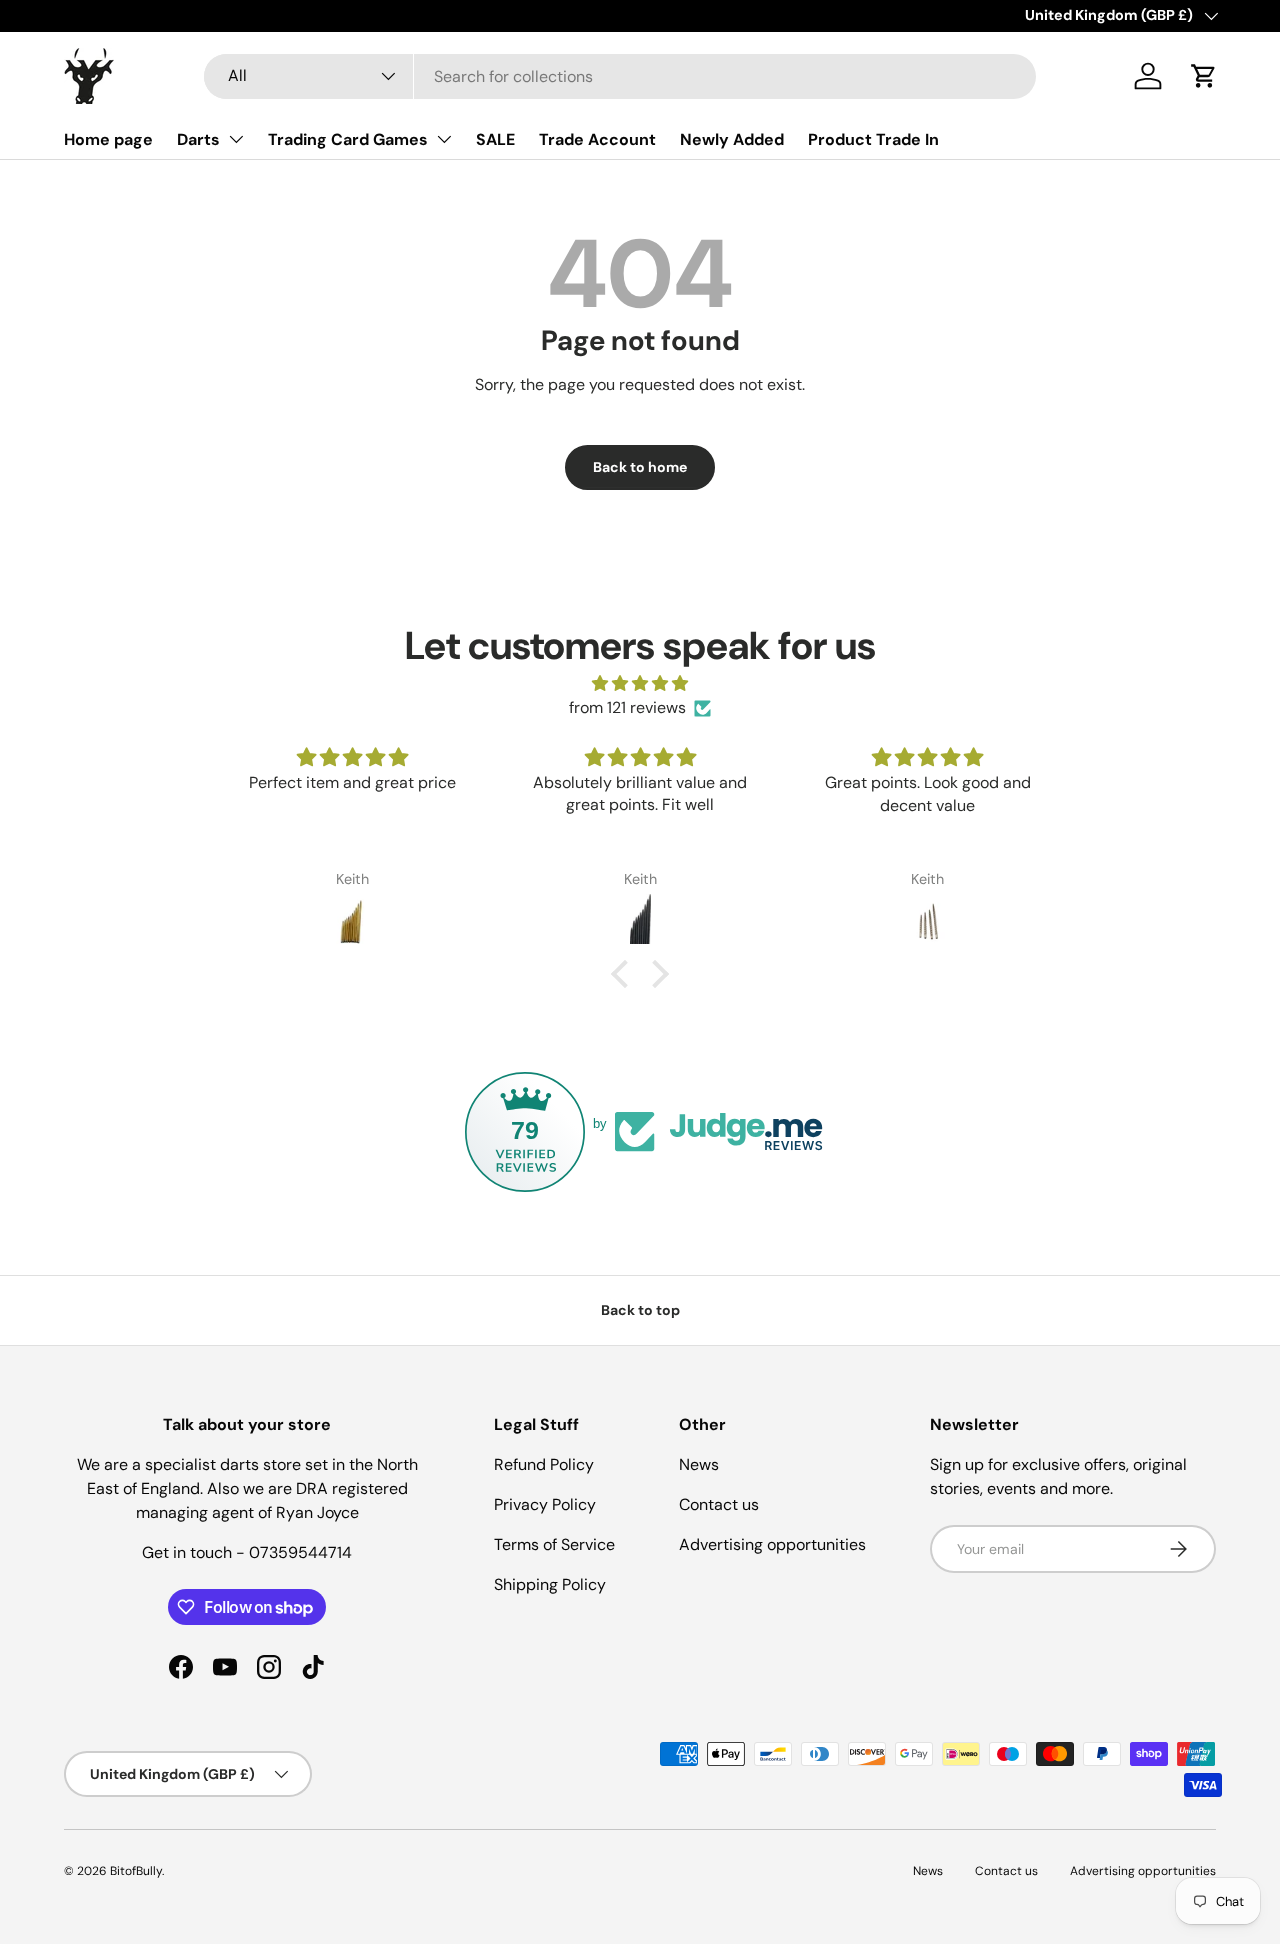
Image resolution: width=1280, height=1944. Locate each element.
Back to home (640, 467)
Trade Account (597, 139)
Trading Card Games (348, 139)
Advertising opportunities (772, 1544)
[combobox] (620, 76)
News (699, 1464)
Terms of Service (554, 1544)
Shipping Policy (550, 1584)
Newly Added (732, 139)
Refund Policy (544, 1464)
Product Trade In (873, 139)
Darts (198, 139)
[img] (640, 683)
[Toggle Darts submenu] (236, 139)
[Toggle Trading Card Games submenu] (444, 139)
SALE (495, 139)
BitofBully (136, 1871)
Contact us (719, 1504)
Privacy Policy (545, 1504)
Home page (108, 139)
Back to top (640, 1310)
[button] (1204, 76)
